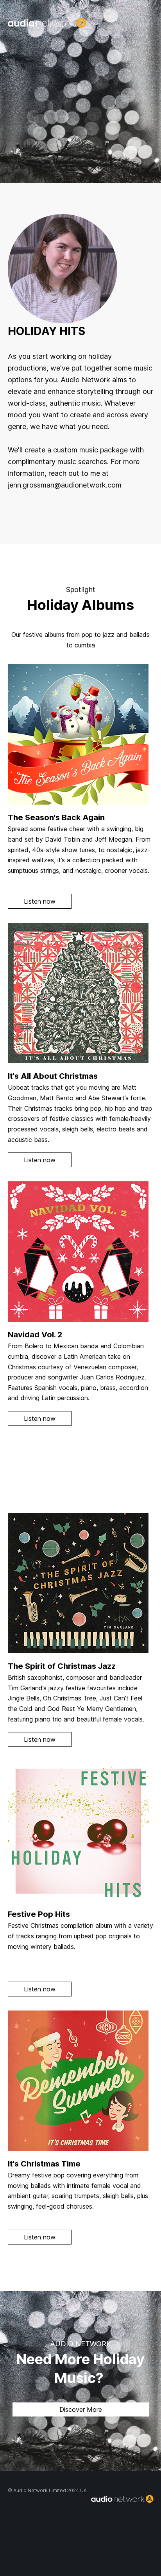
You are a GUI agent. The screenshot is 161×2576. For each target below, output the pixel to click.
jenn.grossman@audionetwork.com (65, 485)
